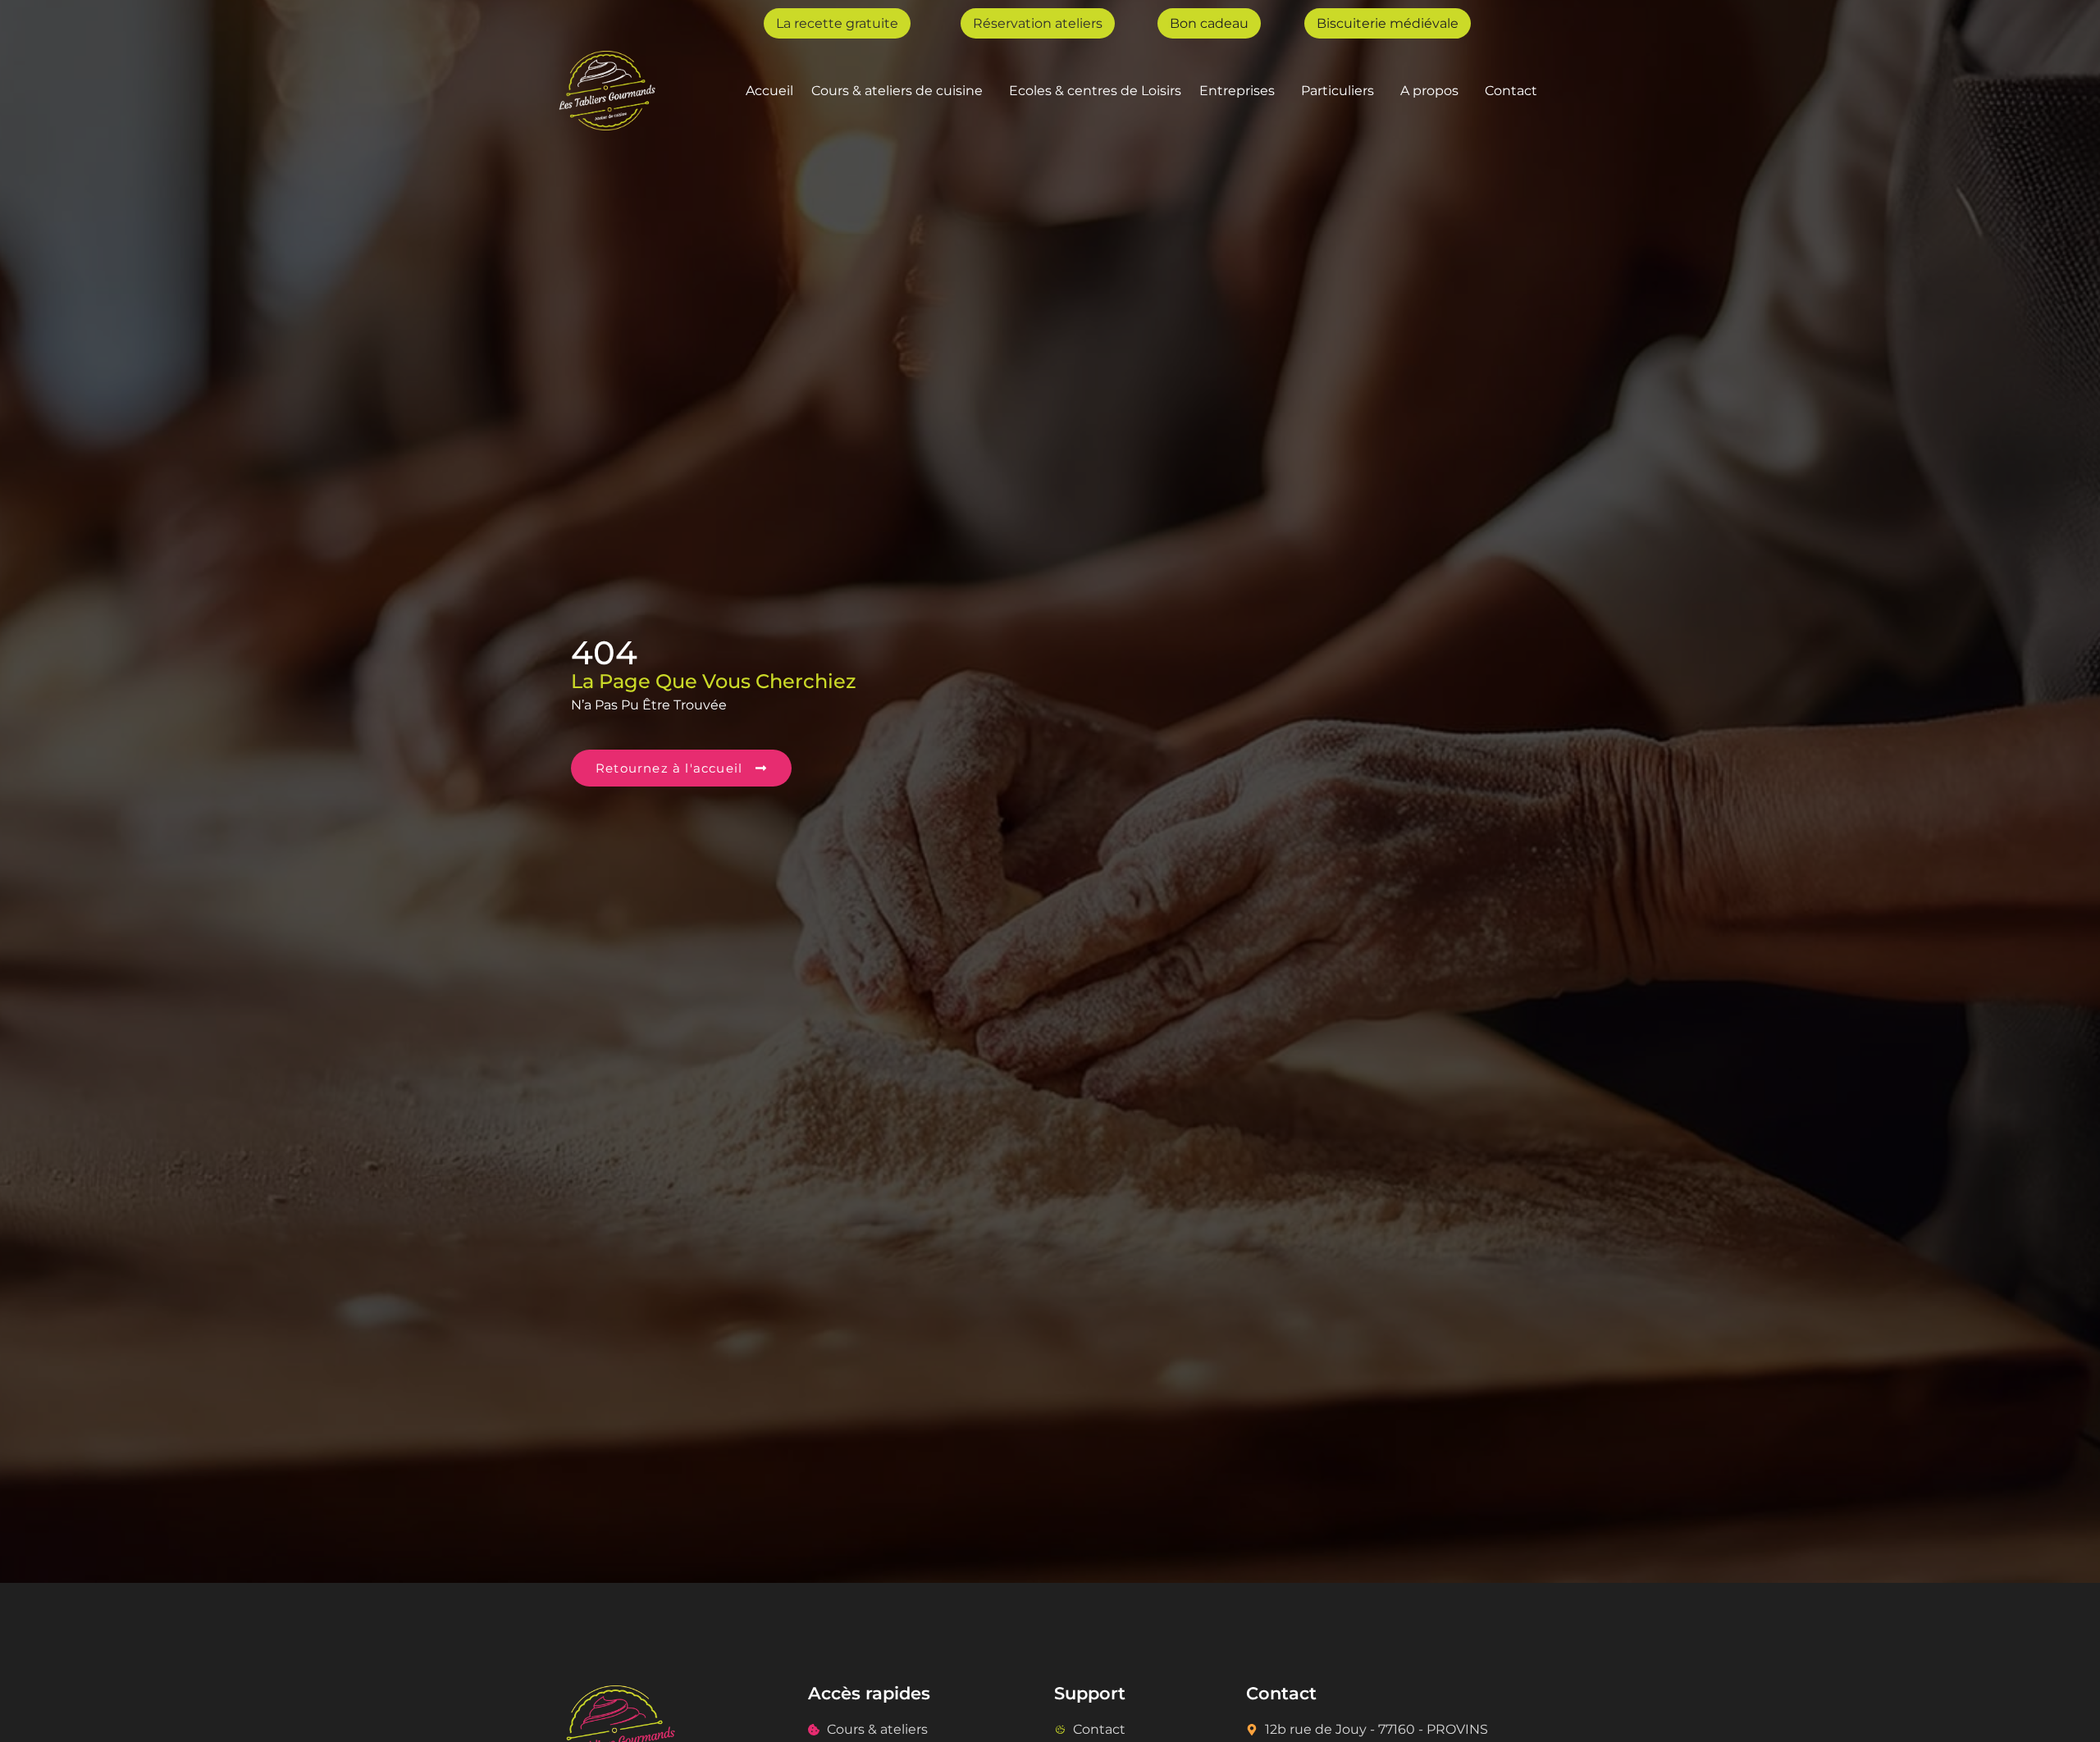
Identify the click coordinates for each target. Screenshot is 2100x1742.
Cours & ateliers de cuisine (897, 91)
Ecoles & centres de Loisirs (1095, 91)
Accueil (769, 91)
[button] (901, 91)
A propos (1429, 91)
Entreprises (1237, 91)
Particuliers (1338, 91)
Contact (1511, 91)
